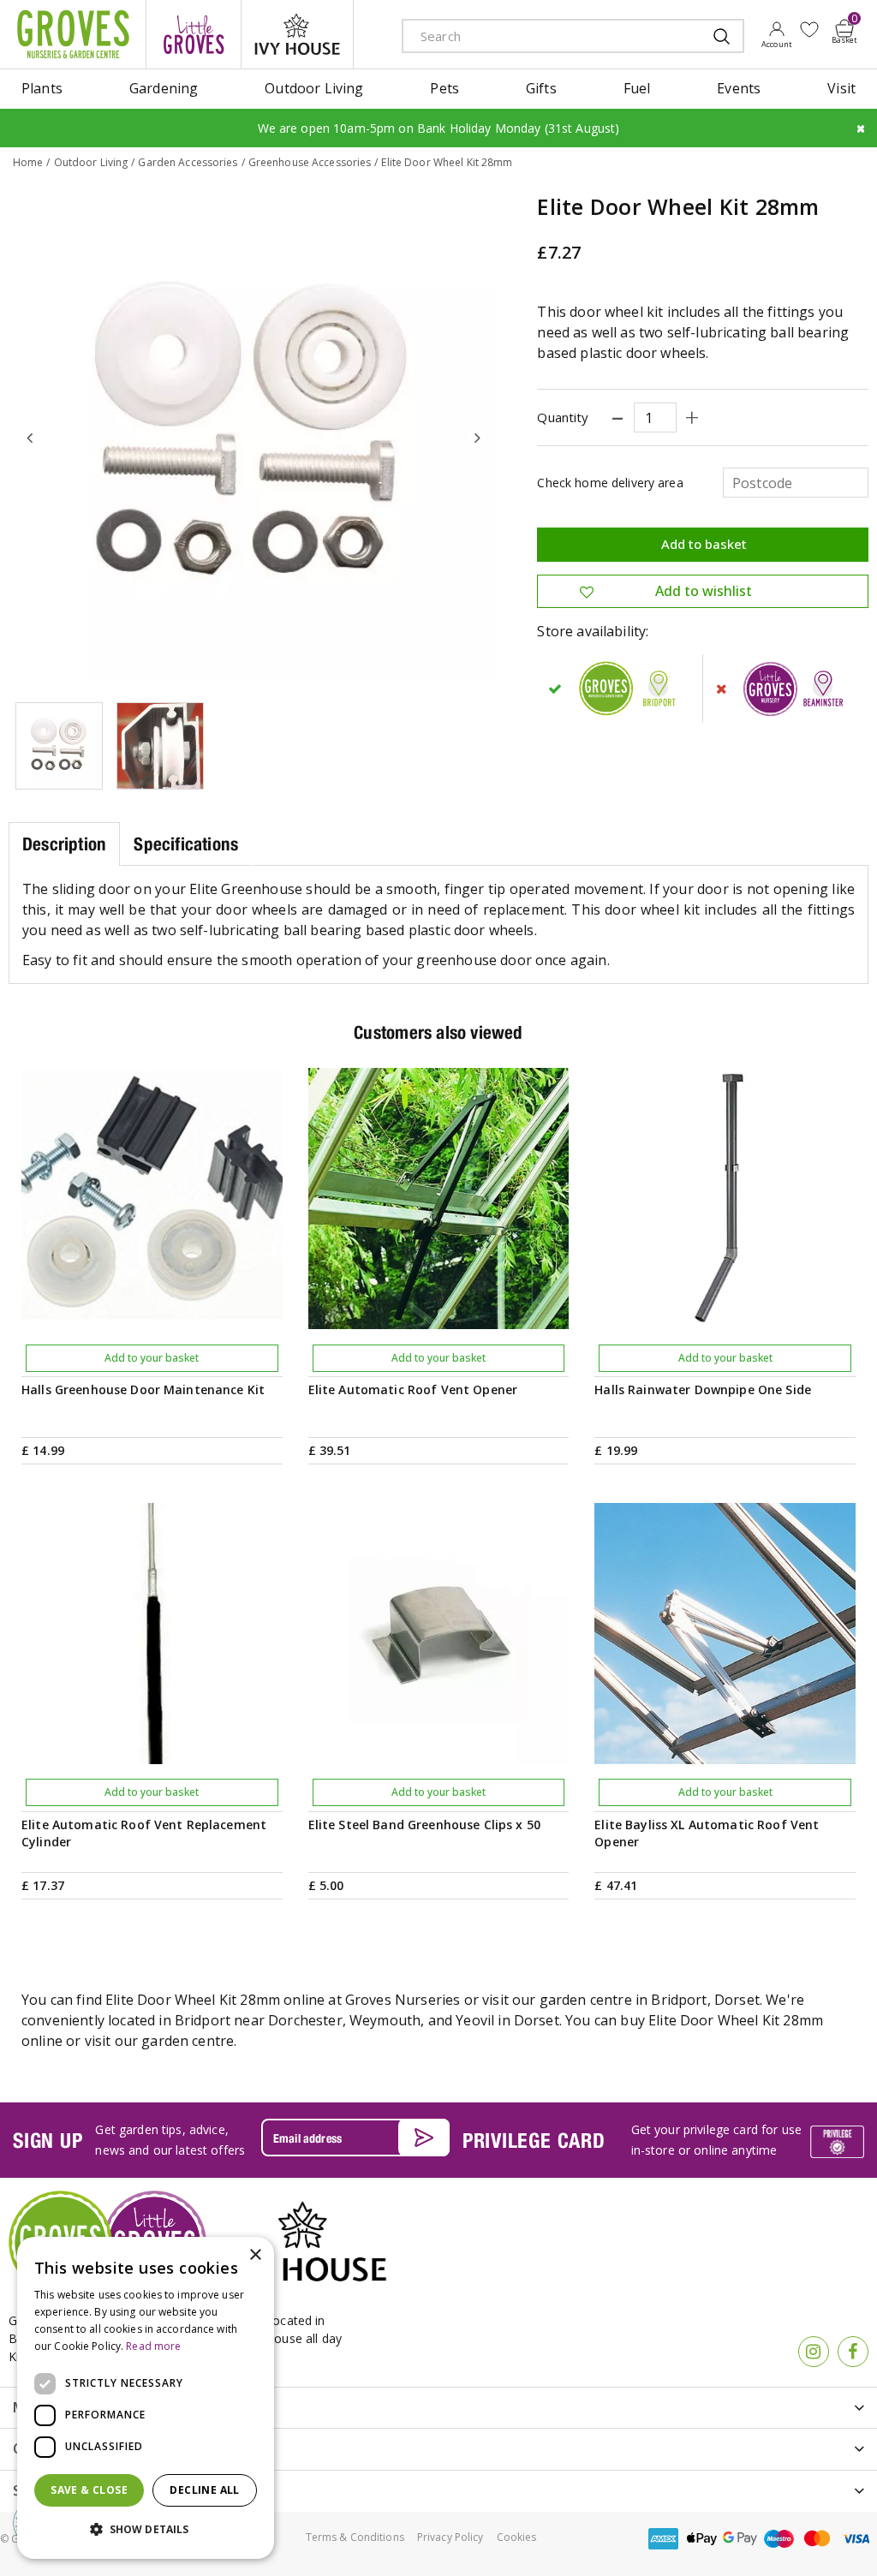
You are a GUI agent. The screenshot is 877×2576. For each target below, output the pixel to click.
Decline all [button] (204, 2490)
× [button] (255, 2255)
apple (701, 2539)
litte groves (194, 34)
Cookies (517, 2537)
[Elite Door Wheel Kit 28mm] (254, 438)
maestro (779, 2539)
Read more (153, 2346)
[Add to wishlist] (809, 30)
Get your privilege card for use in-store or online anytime (716, 2140)
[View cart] (844, 28)
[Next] (477, 438)
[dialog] (146, 2398)
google (740, 2539)
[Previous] (30, 438)
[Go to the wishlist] (809, 30)
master (817, 2539)
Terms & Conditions (355, 2537)
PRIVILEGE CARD (534, 2140)
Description (64, 844)
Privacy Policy (450, 2537)
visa (856, 2539)
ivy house (297, 34)
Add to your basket (152, 1358)
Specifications (186, 844)
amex (663, 2539)
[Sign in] (776, 34)
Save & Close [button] (89, 2490)
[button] (146, 2530)
